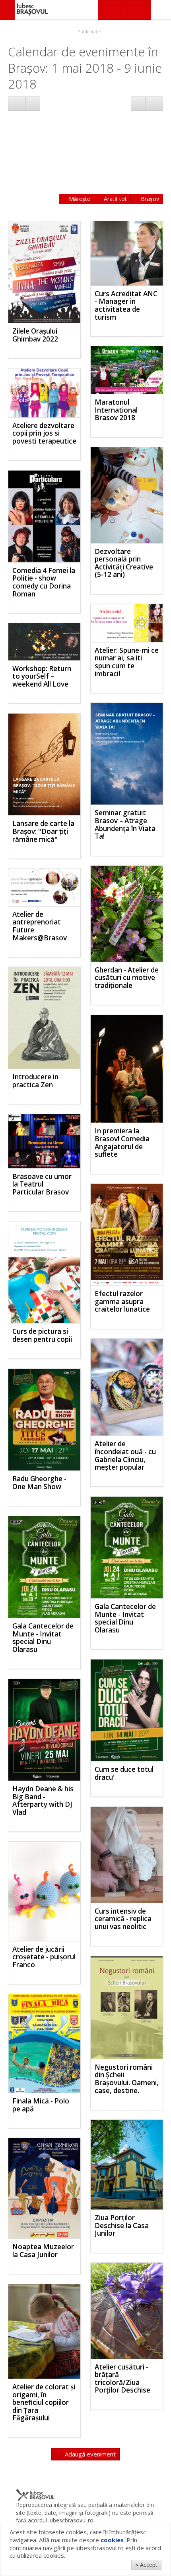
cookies (112, 2540)
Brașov (149, 199)
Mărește (79, 199)
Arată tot (115, 199)
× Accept (146, 2565)
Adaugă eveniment (89, 2454)
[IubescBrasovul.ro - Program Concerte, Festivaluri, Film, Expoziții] (8, 10)
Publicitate (88, 32)
